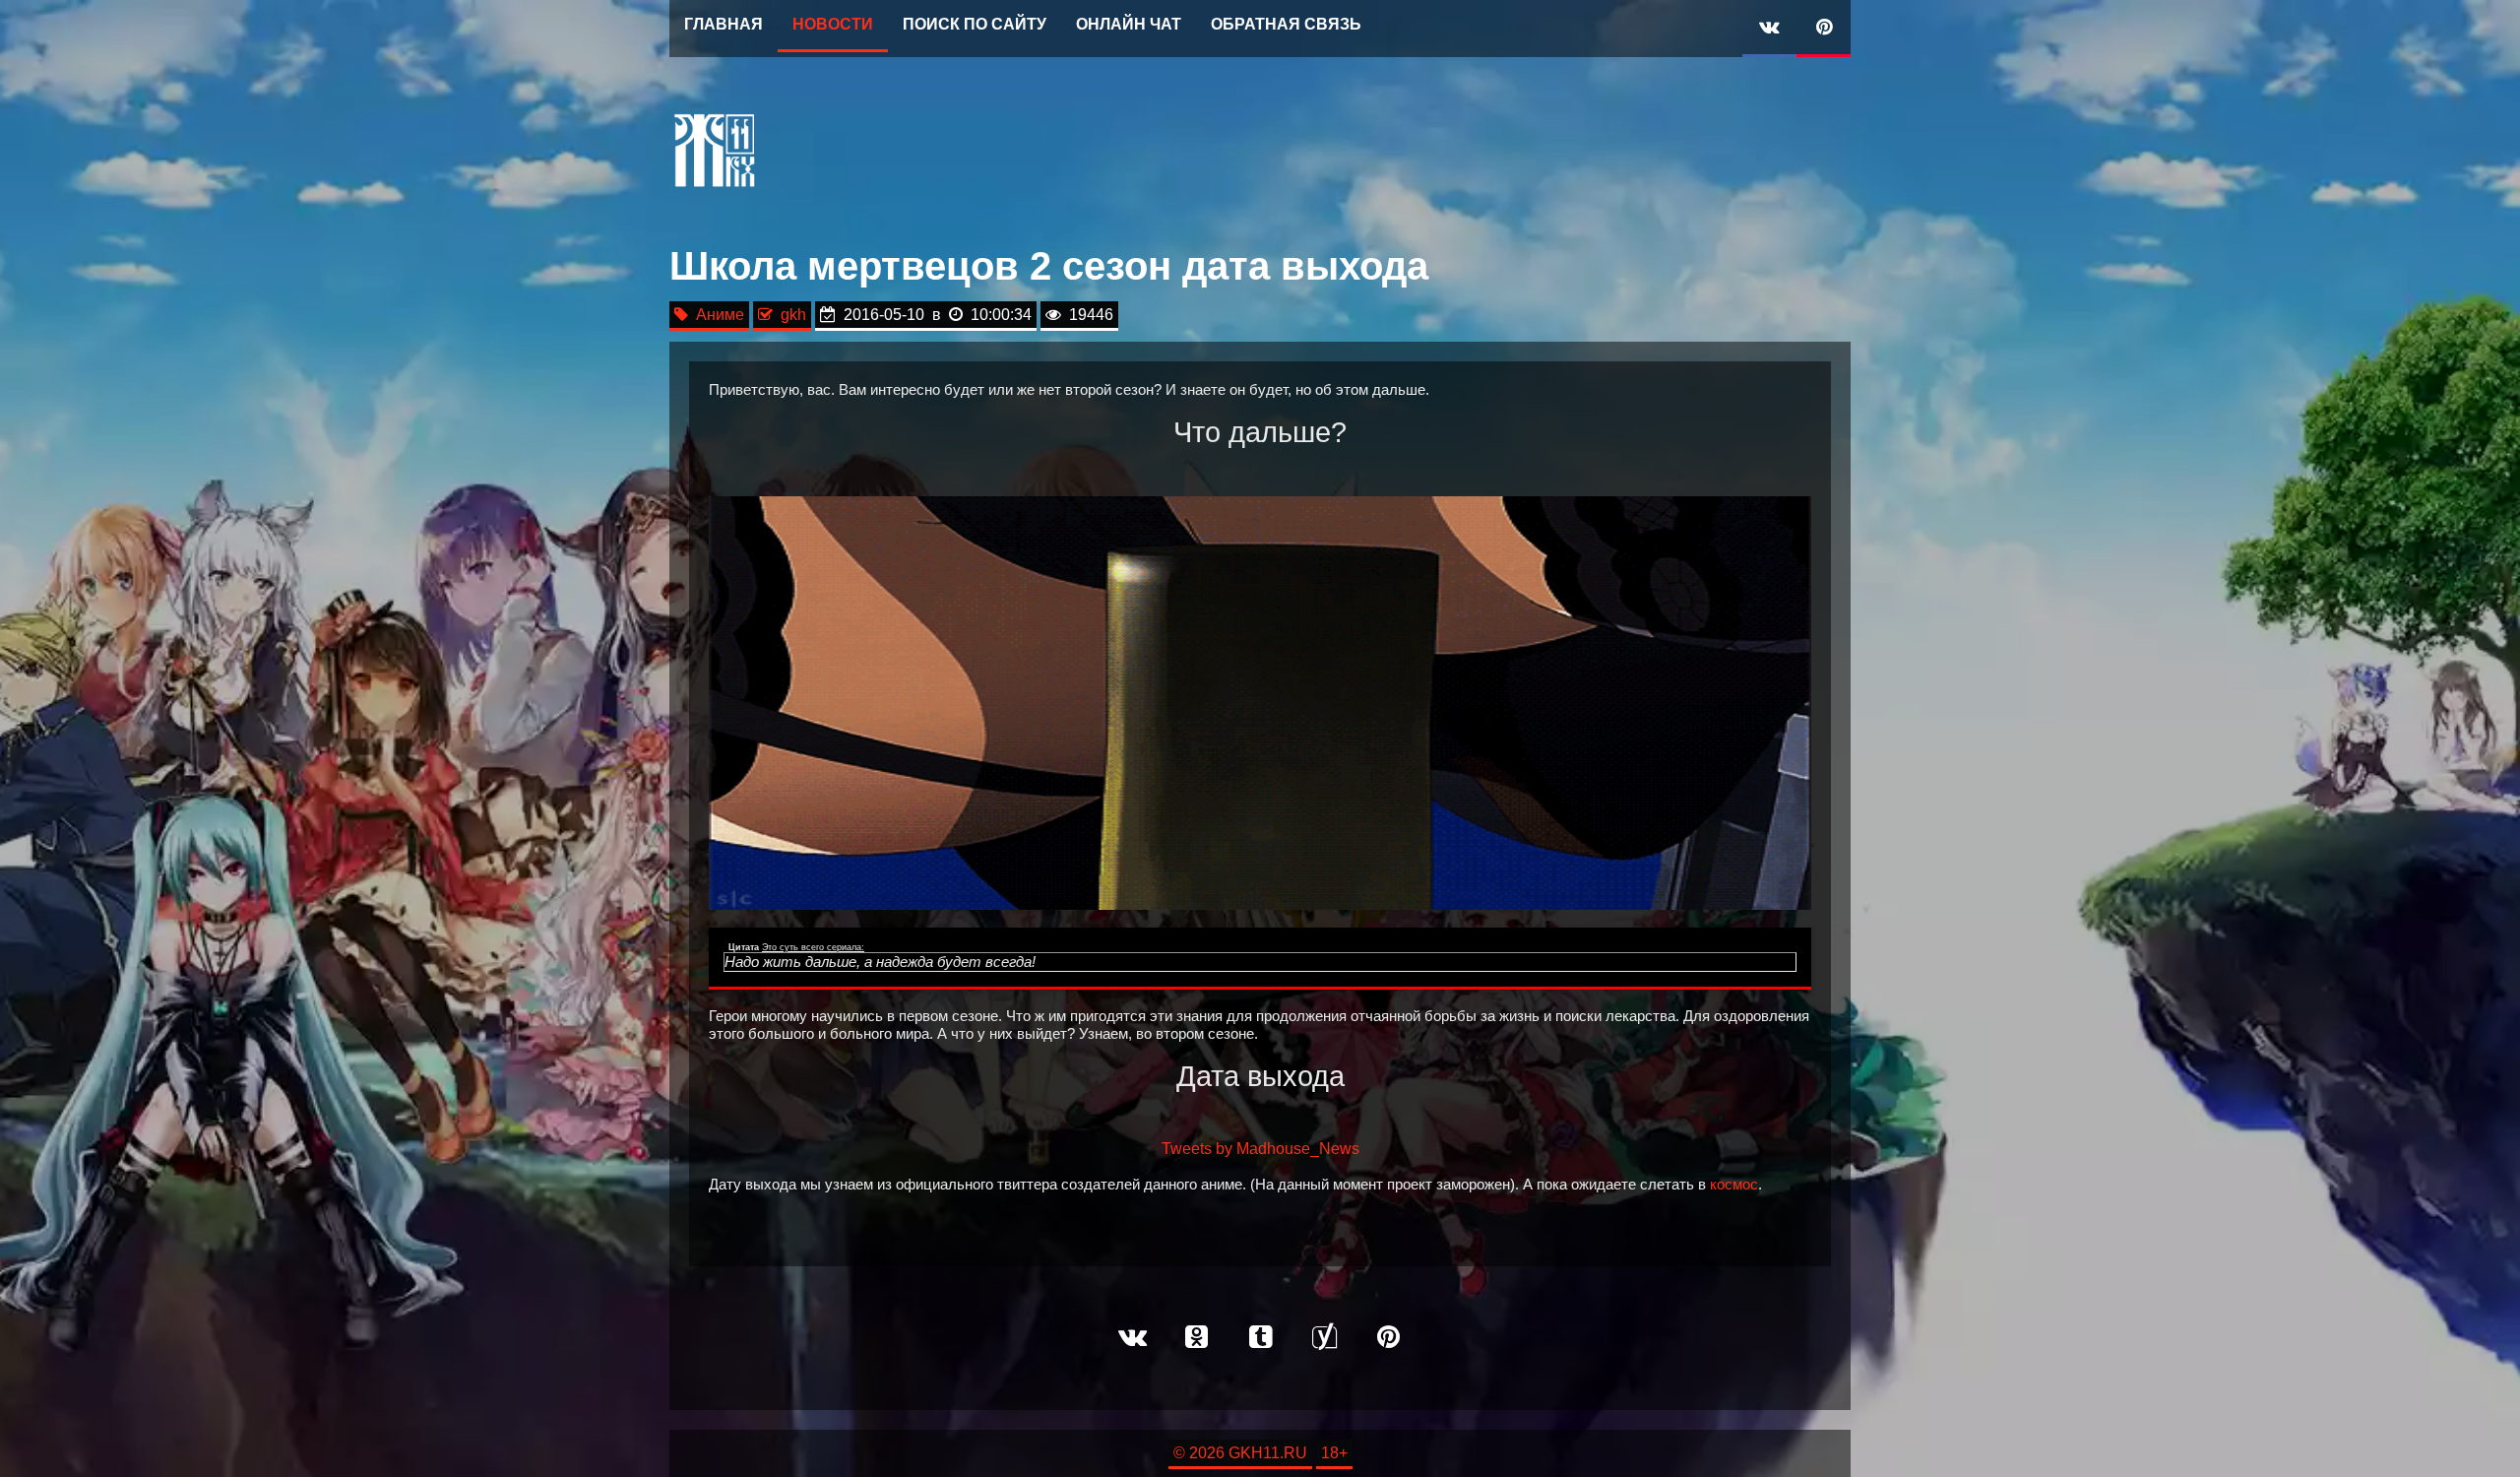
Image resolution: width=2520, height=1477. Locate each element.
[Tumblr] (1260, 1338)
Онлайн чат (1129, 24)
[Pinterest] (1824, 29)
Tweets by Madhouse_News (1260, 1149)
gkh (789, 315)
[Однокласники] (1196, 1338)
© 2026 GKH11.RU (1240, 1453)
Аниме (716, 315)
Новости (833, 24)
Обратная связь (1286, 24)
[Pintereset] (1388, 1338)
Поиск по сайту (975, 24)
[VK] (1769, 29)
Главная (724, 24)
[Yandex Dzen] (1324, 1338)
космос (1734, 1185)
